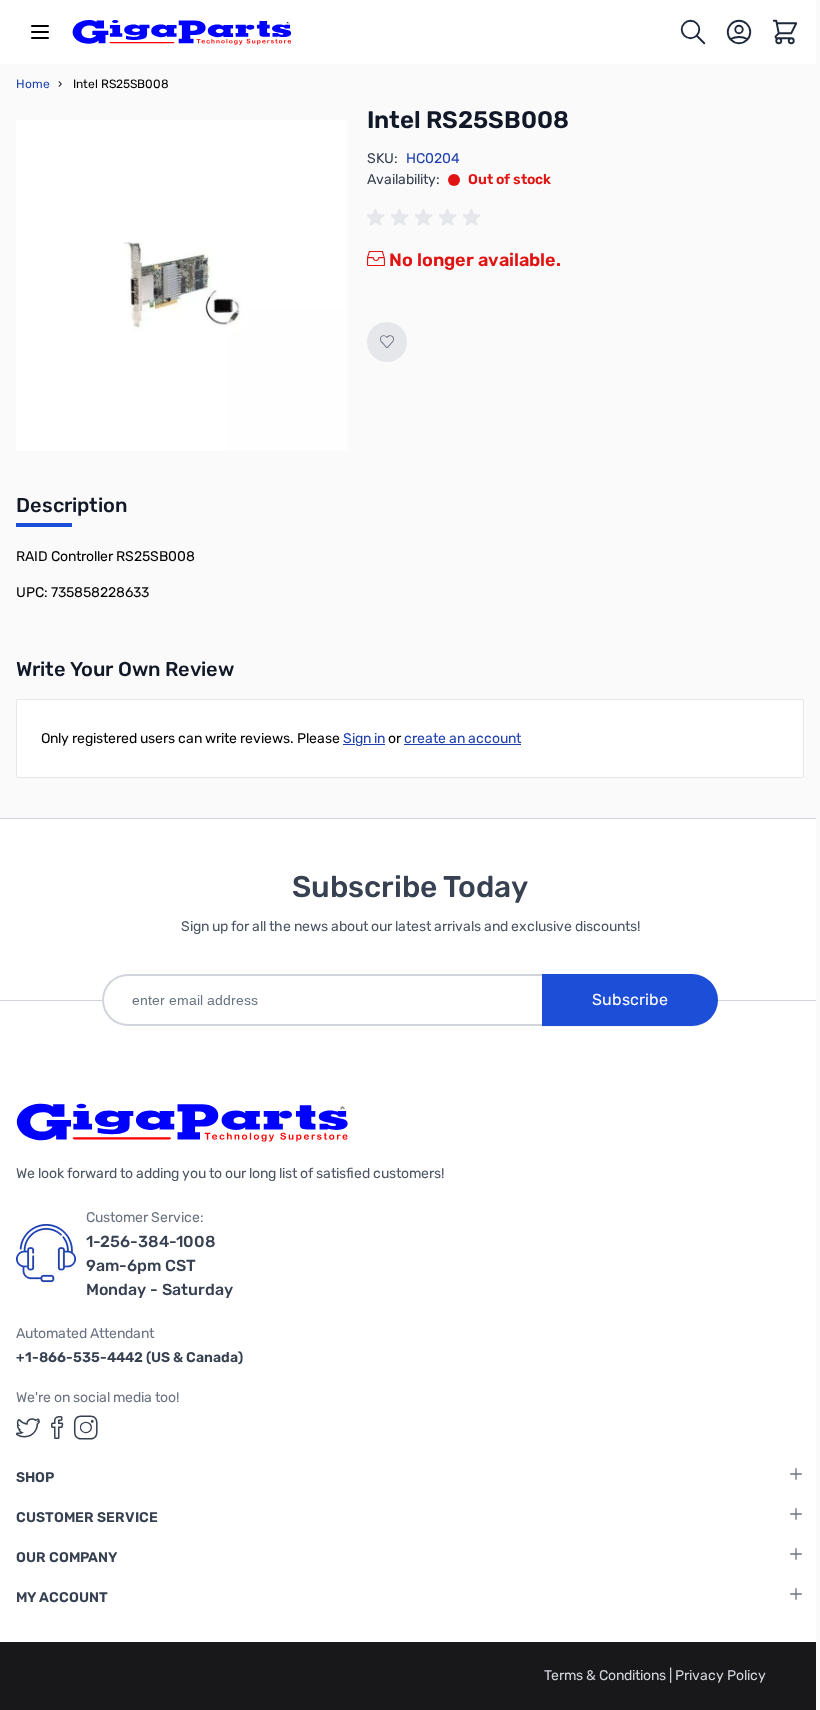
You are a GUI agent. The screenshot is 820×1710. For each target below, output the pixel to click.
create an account (462, 738)
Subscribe (630, 999)
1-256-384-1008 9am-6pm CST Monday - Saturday (159, 1265)
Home (33, 84)
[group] (427, 218)
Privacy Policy (720, 1675)
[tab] (71, 511)
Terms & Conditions (606, 1675)
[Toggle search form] (693, 32)
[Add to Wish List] (387, 342)
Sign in (364, 738)
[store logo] (182, 32)
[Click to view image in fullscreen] (181, 285)
